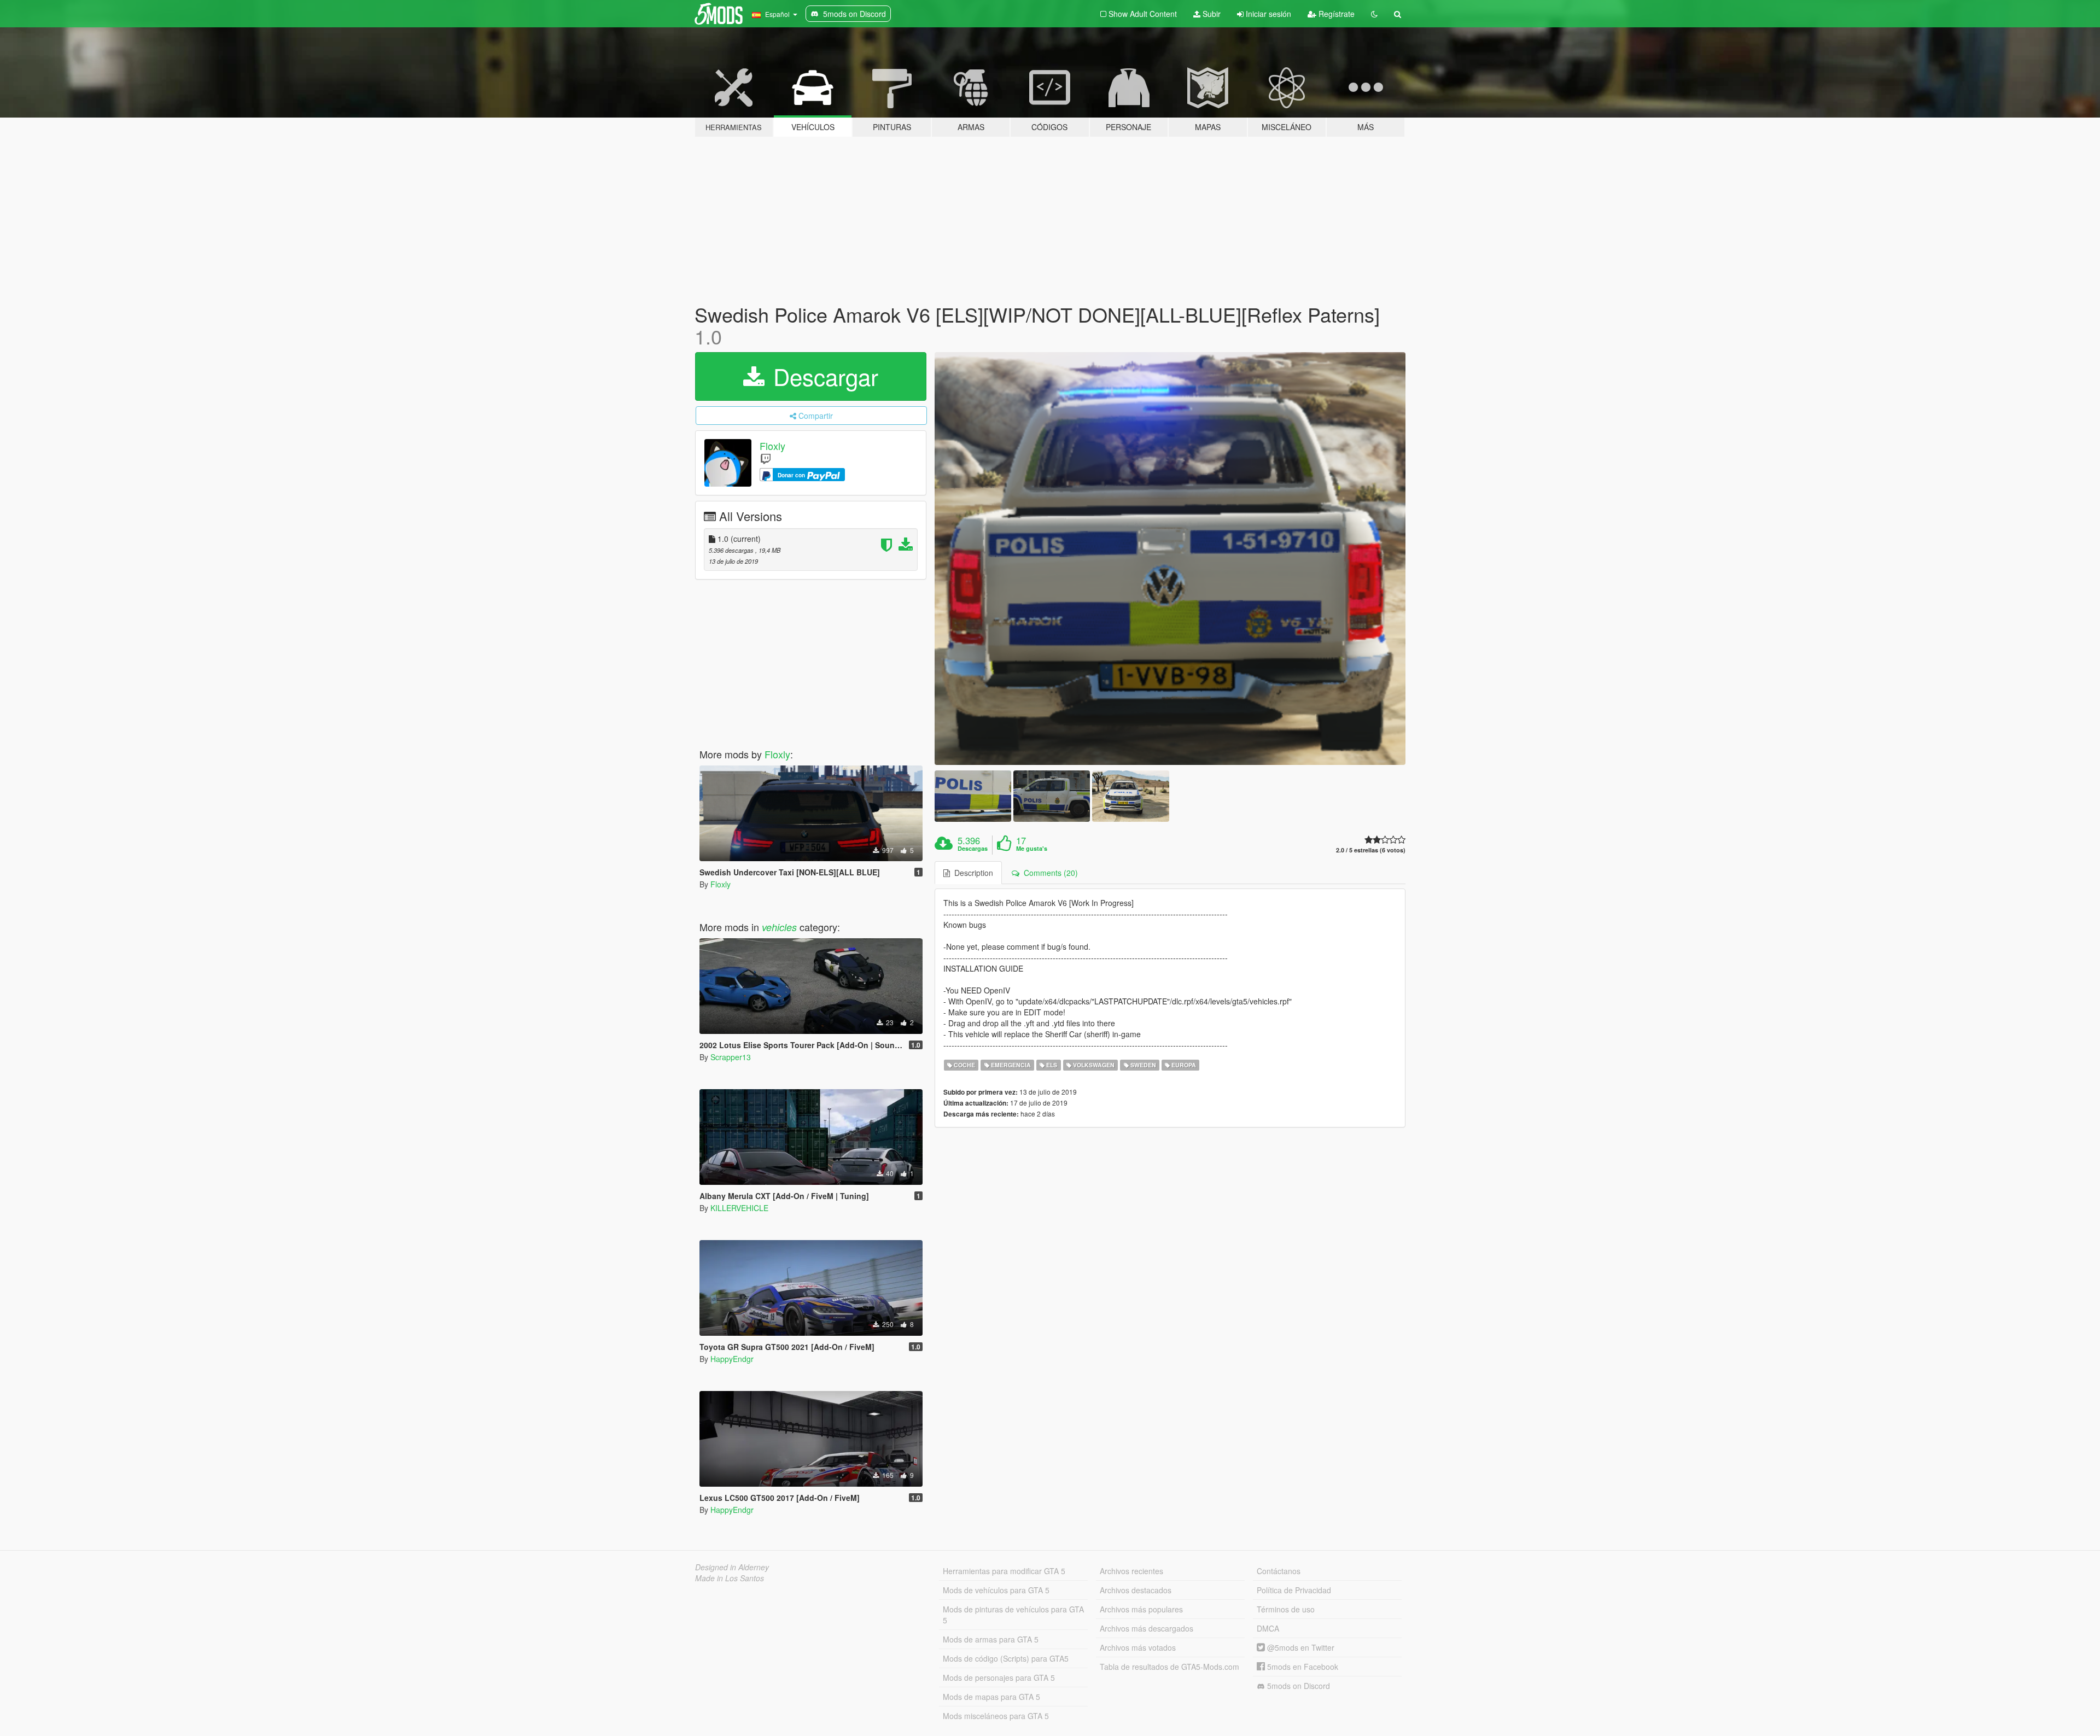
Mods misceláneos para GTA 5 (996, 1716)
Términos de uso (1286, 1609)
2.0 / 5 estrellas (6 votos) (1371, 850)
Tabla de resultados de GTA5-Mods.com (1169, 1667)
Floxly (772, 446)
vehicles (779, 927)
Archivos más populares (1141, 1609)
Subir (1211, 14)
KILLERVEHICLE (739, 1208)
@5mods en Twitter (1300, 1647)
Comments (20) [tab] (1049, 873)
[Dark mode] (1374, 14)
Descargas (973, 849)
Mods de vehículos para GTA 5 (996, 1590)
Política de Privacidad (1294, 1590)
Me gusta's (1032, 849)
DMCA (1268, 1628)
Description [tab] (972, 873)
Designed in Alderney (732, 1567)
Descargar (822, 376)
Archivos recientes (1131, 1571)
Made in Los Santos (730, 1578)
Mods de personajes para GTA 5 (999, 1677)
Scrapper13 (731, 1057)
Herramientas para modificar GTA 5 (1004, 1571)
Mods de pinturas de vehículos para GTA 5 (1013, 1615)
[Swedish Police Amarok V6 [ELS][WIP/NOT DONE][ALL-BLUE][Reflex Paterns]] (1170, 559)
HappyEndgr (732, 1359)
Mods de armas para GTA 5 (991, 1639)
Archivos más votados (1138, 1647)
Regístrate (1335, 14)
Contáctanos (1279, 1571)
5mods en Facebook (1302, 1667)
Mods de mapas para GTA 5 (991, 1697)
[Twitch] (766, 458)
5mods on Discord (1297, 1686)
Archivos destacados (1136, 1590)
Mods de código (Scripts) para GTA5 (1006, 1658)
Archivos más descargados (1147, 1628)
